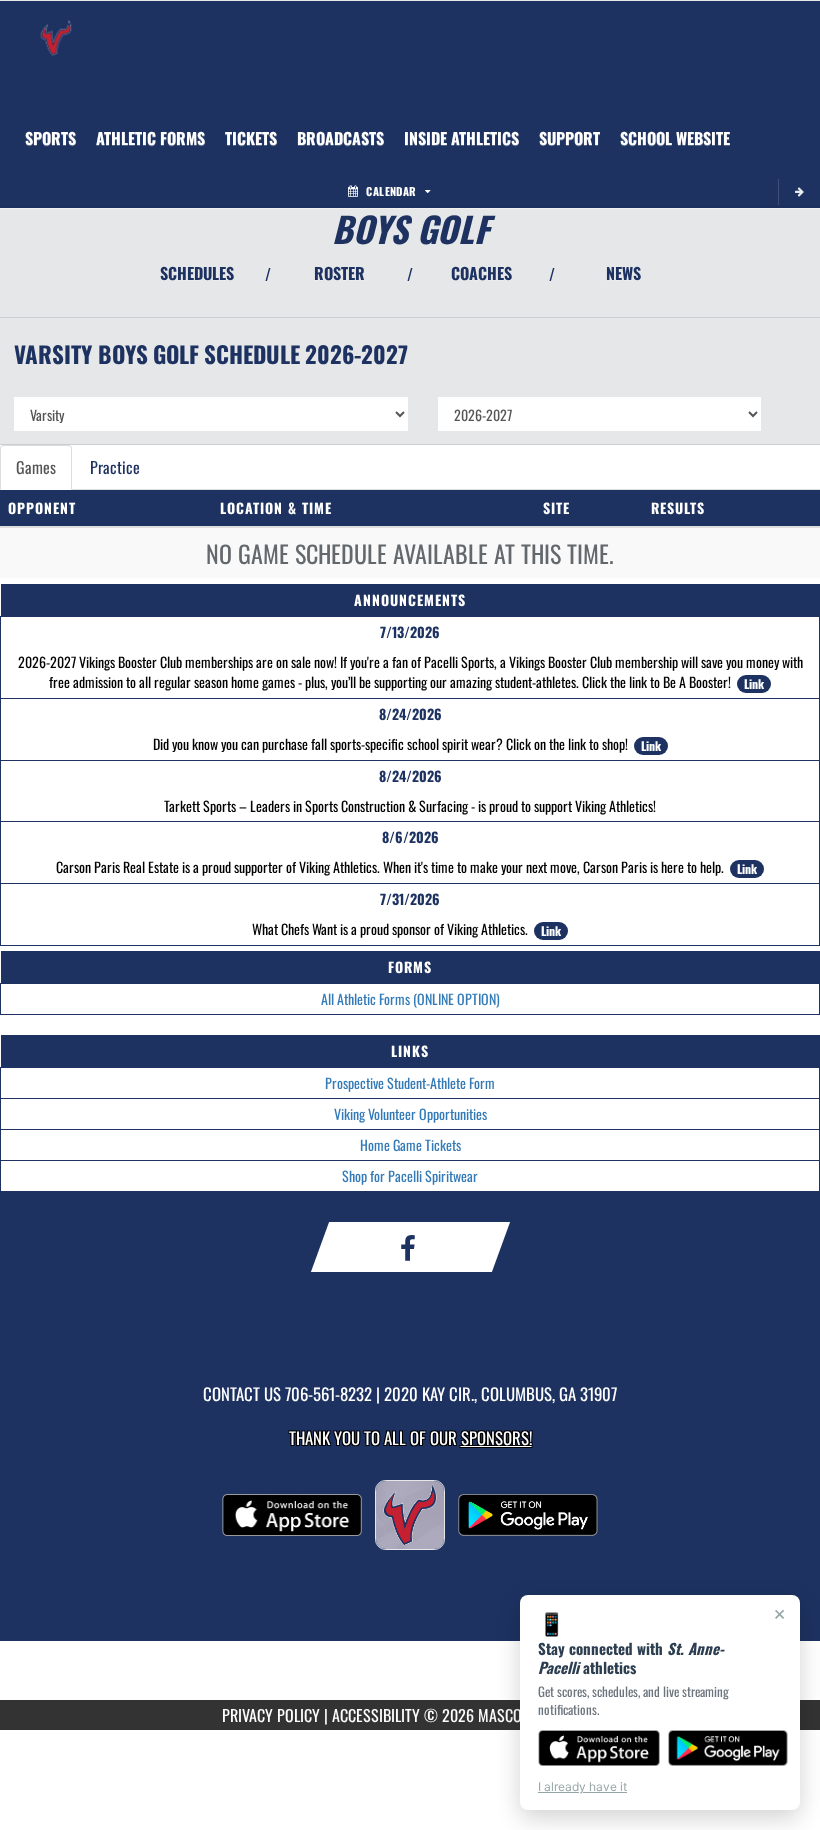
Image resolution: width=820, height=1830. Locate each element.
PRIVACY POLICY (271, 1715)
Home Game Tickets (410, 1144)
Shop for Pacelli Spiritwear (410, 1175)
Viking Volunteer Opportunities (410, 1113)
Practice (115, 467)
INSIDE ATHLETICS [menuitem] (461, 138)
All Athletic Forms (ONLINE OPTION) (410, 998)
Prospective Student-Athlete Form (410, 1082)
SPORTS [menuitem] (50, 138)
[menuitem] (150, 138)
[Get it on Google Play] (728, 1748)
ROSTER (339, 273)
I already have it (582, 1786)
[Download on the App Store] (599, 1748)
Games (36, 467)
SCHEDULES (197, 273)
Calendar (391, 191)
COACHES (481, 273)
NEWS (623, 273)
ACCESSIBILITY (376, 1715)
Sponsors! (496, 1437)
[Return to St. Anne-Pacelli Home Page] (56, 26)
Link (754, 683)
